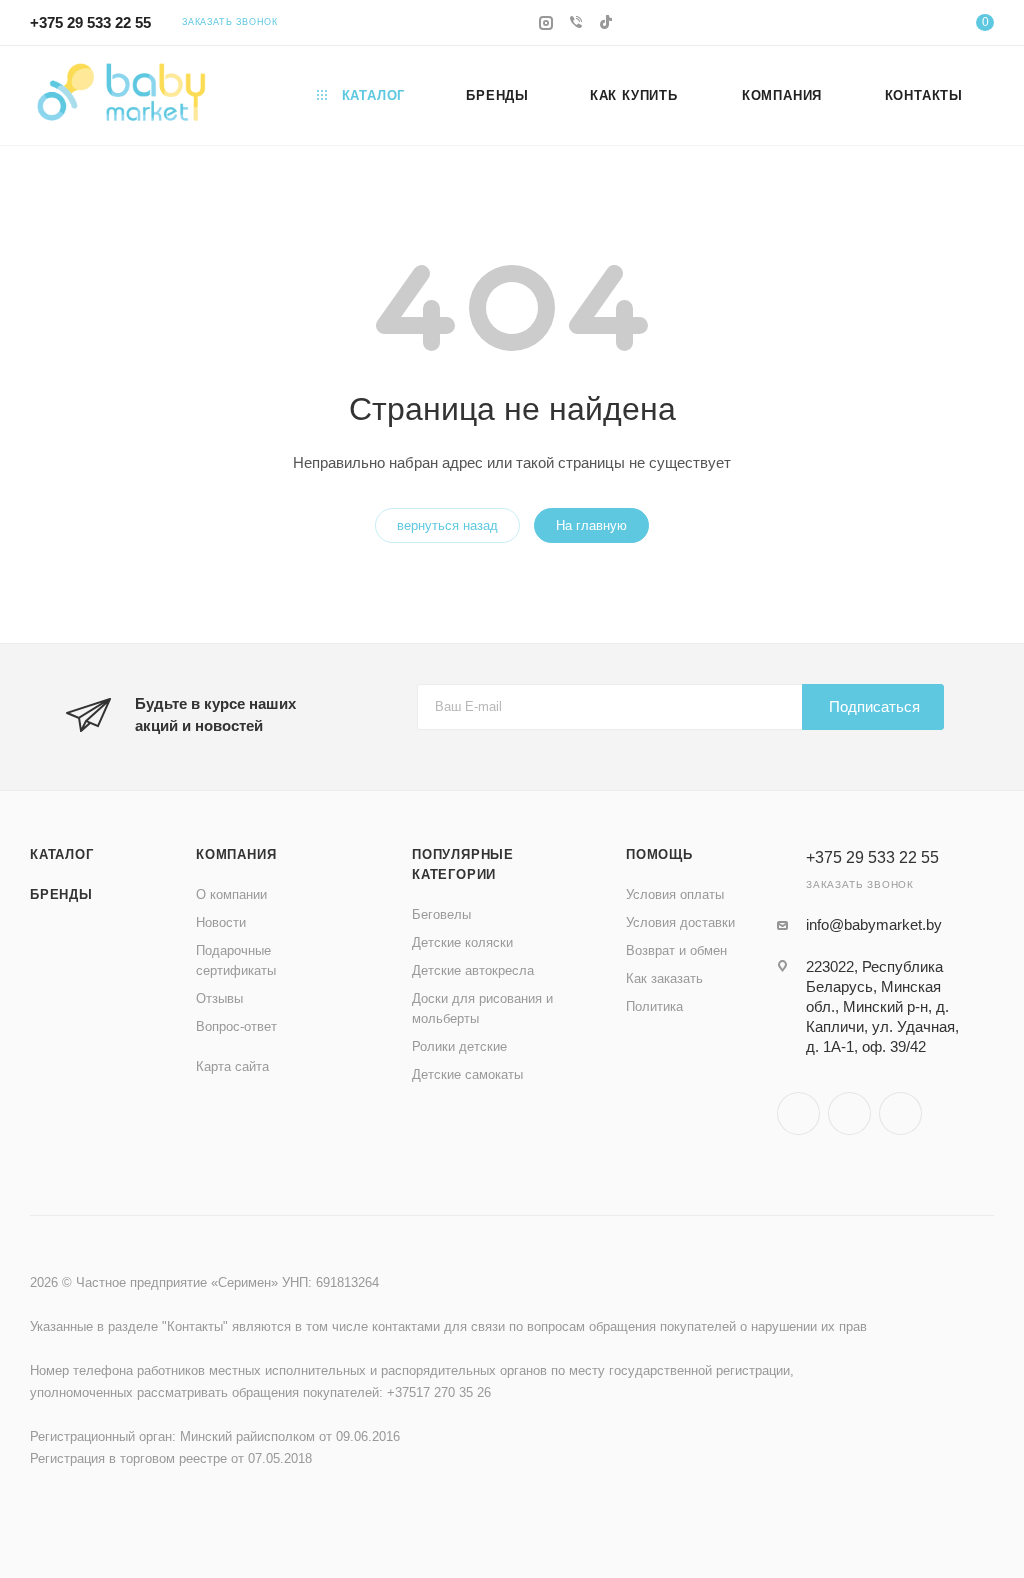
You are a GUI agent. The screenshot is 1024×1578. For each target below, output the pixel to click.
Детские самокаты (467, 1074)
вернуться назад (447, 525)
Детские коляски (462, 942)
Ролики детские (459, 1046)
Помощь (659, 854)
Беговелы (441, 914)
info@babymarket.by (874, 924)
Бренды (61, 894)
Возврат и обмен (676, 950)
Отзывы (219, 998)
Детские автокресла (473, 970)
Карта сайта (232, 1066)
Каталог (62, 854)
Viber (849, 1113)
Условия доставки (680, 922)
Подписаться (874, 706)
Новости (221, 922)
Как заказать (664, 978)
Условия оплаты (675, 894)
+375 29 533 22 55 (90, 22)
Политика (654, 1006)
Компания (236, 854)
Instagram (798, 1113)
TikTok (900, 1113)
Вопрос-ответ (236, 1026)
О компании (231, 894)
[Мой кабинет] (924, 25)
